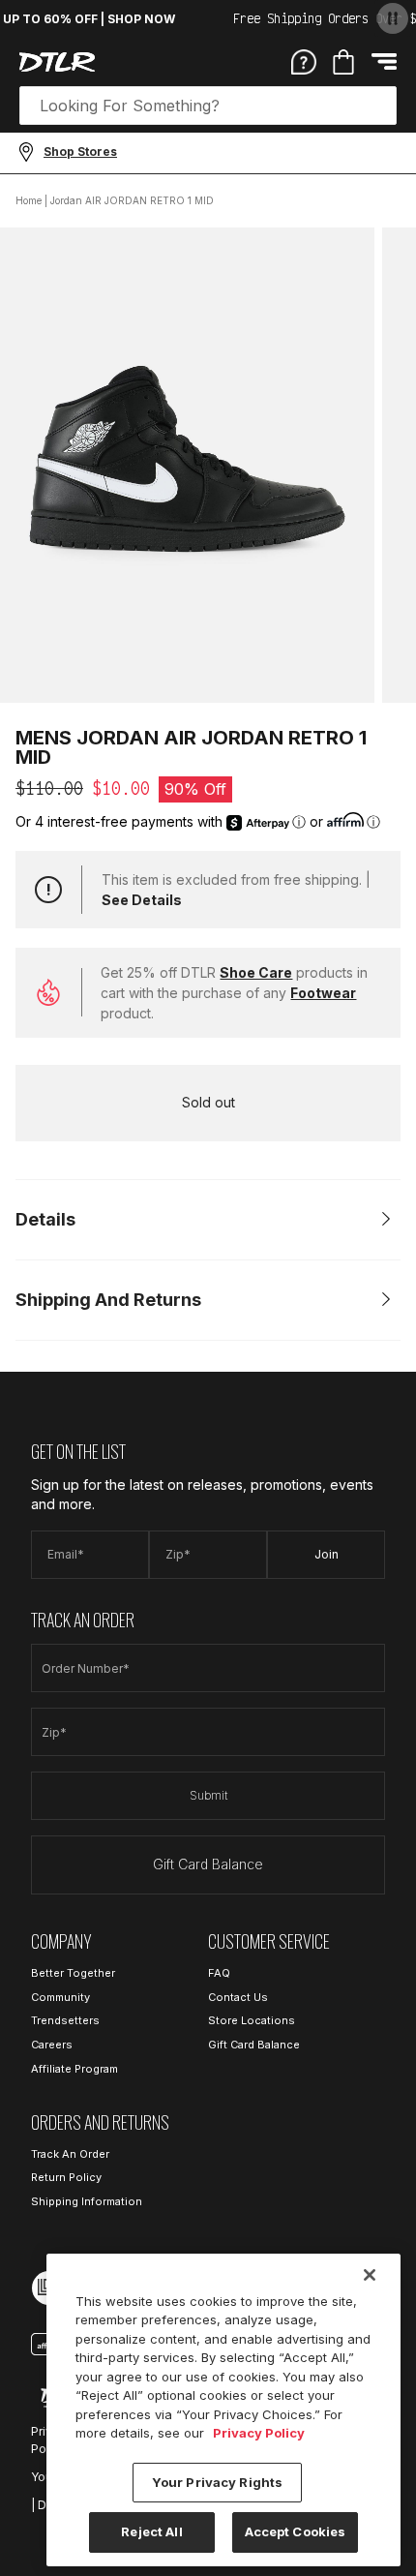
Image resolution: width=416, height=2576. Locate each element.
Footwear (323, 993)
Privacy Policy (259, 2433)
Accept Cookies (296, 2531)
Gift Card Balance (208, 1864)
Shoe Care (256, 972)
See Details (142, 900)
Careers (52, 2045)
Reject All (151, 2531)
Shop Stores (80, 152)
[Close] (370, 2275)
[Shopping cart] (343, 62)
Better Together (73, 1973)
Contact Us (238, 1997)
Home (29, 200)
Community (60, 1997)
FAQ (219, 1973)
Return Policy (66, 2177)
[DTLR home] (57, 62)
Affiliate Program (74, 2069)
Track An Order (70, 2154)
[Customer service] (304, 61)
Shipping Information (87, 2201)
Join (327, 1554)
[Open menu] (384, 61)
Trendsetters (65, 2020)
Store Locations (252, 2020)
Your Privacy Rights (217, 2482)
